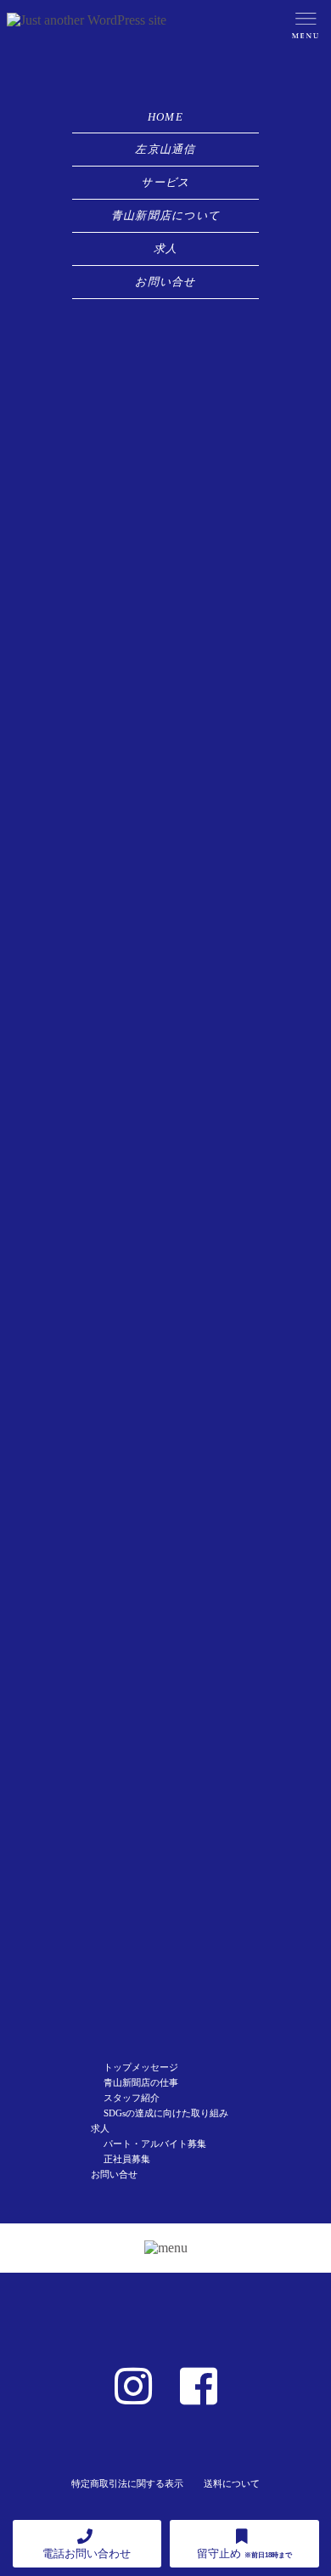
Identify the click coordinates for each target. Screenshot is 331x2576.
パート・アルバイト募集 (155, 2144)
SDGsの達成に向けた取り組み (166, 2113)
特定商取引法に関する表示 (127, 2483)
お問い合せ (165, 282)
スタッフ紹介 (132, 2098)
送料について (232, 2483)
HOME (165, 117)
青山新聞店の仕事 (141, 2082)
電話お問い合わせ (87, 2553)
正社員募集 (127, 2159)
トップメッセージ (141, 2067)
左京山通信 (165, 149)
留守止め (244, 2553)
